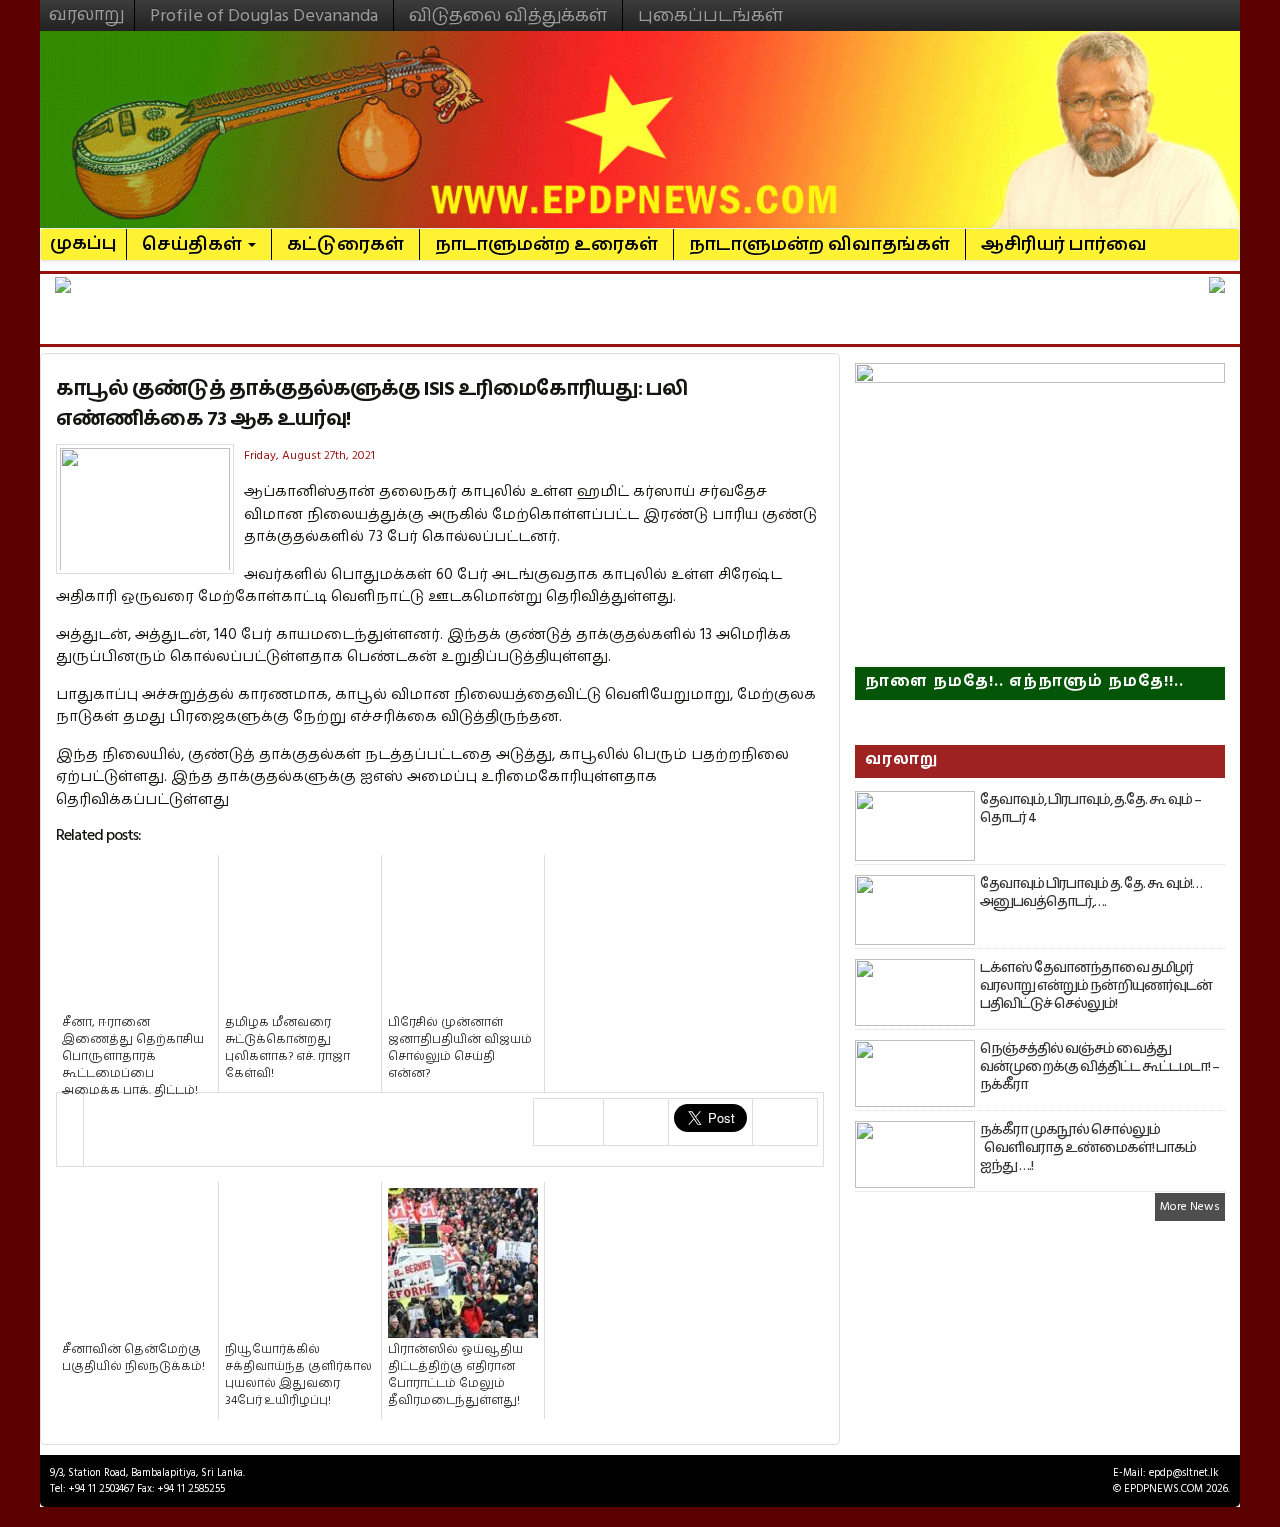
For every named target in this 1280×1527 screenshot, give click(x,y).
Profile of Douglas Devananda (264, 15)
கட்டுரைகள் (345, 244)
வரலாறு (87, 6)
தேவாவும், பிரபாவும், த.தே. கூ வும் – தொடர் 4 (1090, 809)
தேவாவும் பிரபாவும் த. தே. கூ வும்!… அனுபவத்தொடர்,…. (1091, 893)
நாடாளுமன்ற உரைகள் (546, 244)
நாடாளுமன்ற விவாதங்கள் (819, 244)
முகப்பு (83, 235)
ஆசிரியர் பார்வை (1064, 244)
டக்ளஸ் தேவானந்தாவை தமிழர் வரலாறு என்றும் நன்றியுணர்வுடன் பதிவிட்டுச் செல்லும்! (1096, 986)
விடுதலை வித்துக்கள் (508, 15)
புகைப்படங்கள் (710, 15)
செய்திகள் (194, 244)
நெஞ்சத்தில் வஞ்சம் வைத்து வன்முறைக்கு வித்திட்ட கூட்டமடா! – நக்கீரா (1099, 1067)
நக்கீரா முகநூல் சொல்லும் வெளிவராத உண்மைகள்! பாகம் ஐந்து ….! (1088, 1148)
